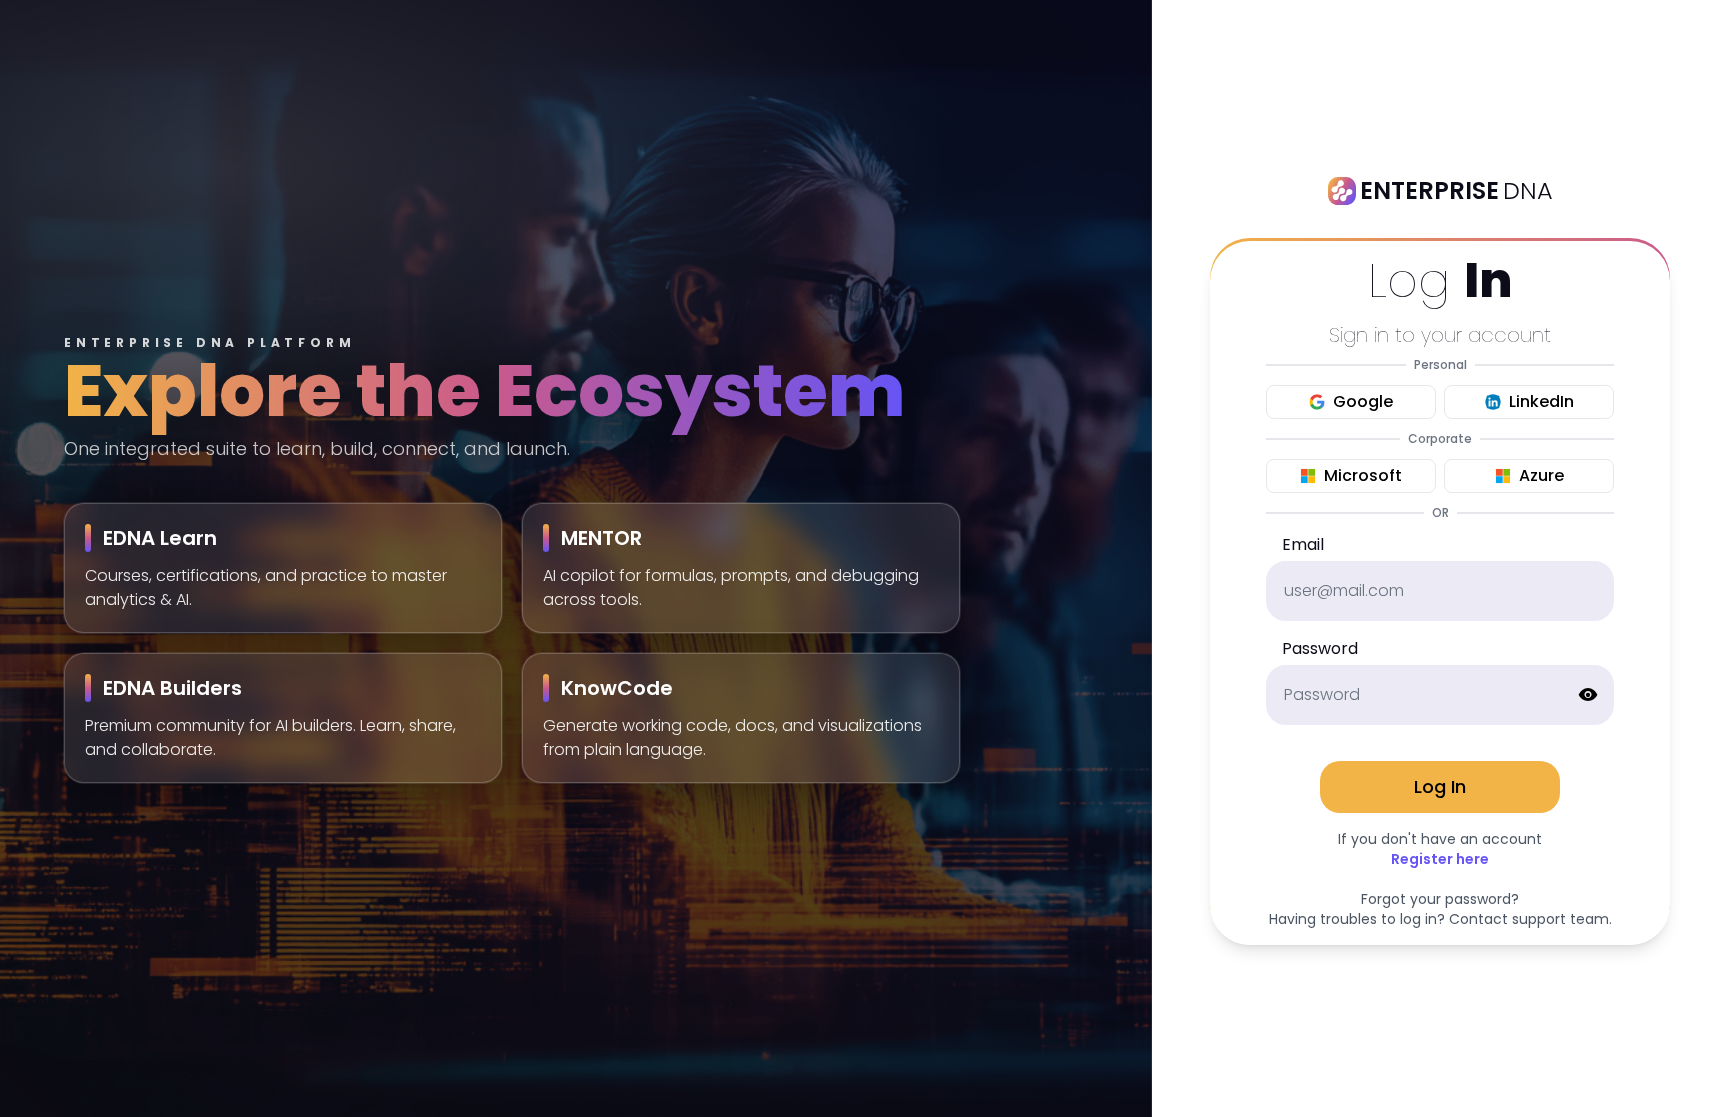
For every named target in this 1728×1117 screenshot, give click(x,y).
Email (1303, 544)
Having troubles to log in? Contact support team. (1440, 919)
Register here (1440, 859)
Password (1320, 648)
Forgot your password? (1440, 899)
